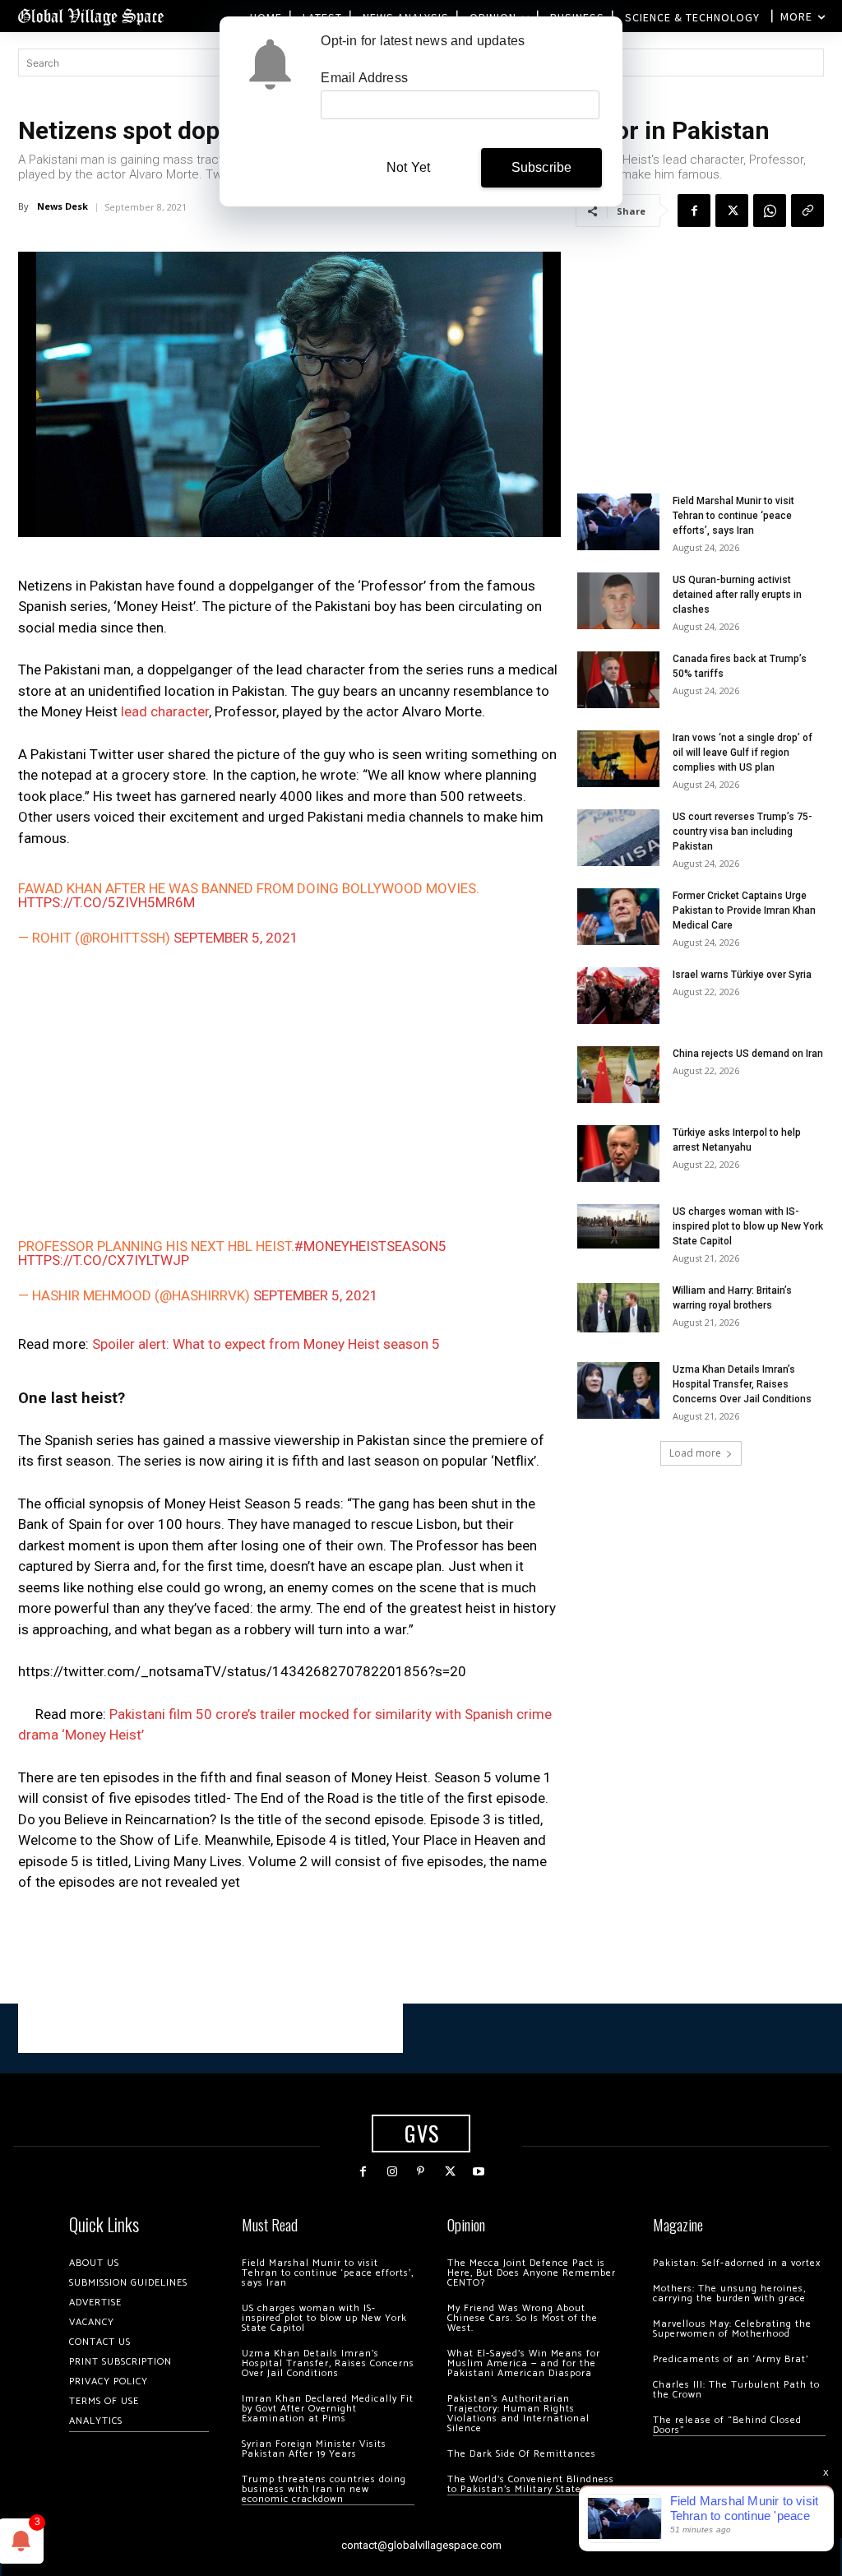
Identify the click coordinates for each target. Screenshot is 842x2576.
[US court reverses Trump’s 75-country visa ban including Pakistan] (618, 838)
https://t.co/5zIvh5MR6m (106, 902)
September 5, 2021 (236, 938)
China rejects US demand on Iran (748, 1054)
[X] (732, 211)
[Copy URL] (807, 211)
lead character (165, 711)
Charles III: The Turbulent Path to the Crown (736, 2390)
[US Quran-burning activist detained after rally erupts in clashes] (618, 601)
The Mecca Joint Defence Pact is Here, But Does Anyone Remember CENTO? (532, 2273)
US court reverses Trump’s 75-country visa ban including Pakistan (743, 832)
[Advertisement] (289, 1091)
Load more (695, 1453)
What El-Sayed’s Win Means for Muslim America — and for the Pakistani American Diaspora (524, 2363)
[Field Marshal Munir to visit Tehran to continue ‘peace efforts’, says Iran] (618, 522)
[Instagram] (392, 2172)
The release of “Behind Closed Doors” (727, 2425)
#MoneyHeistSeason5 (370, 1246)
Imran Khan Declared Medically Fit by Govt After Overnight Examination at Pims (328, 2409)
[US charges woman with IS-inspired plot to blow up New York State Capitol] (618, 1226)
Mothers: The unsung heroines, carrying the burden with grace (729, 2293)
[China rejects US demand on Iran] (618, 1075)
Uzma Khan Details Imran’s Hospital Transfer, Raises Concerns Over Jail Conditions (742, 1384)
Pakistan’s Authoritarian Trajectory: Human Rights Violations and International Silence (518, 2414)
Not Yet (408, 167)
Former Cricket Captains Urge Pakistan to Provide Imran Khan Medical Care (744, 910)
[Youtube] (479, 2172)
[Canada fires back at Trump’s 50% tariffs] (618, 680)
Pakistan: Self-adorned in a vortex (737, 2263)
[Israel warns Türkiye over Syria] (618, 996)
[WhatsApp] (770, 211)
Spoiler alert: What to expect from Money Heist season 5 (266, 1344)
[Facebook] (694, 211)
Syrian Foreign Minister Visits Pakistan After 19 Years (314, 2449)
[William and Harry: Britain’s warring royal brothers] (618, 1308)
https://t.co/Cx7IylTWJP (104, 1260)
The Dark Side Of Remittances (522, 2454)
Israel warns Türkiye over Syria (742, 975)
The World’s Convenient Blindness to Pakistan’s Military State (531, 2484)
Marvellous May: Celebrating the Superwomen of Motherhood (732, 2329)
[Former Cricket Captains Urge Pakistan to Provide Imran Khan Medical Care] (618, 917)
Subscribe (542, 167)
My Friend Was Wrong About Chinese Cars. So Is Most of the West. (523, 2318)
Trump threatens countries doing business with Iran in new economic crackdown (324, 2489)
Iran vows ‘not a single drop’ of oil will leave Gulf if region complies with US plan (743, 753)
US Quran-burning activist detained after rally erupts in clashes (737, 595)
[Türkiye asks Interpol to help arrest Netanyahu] (618, 1154)
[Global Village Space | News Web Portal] (90, 16)
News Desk (62, 206)
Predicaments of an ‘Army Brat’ (731, 2359)
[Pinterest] (421, 2172)
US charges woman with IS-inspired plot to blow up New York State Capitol (748, 1226)
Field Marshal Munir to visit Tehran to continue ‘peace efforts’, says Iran (733, 516)
